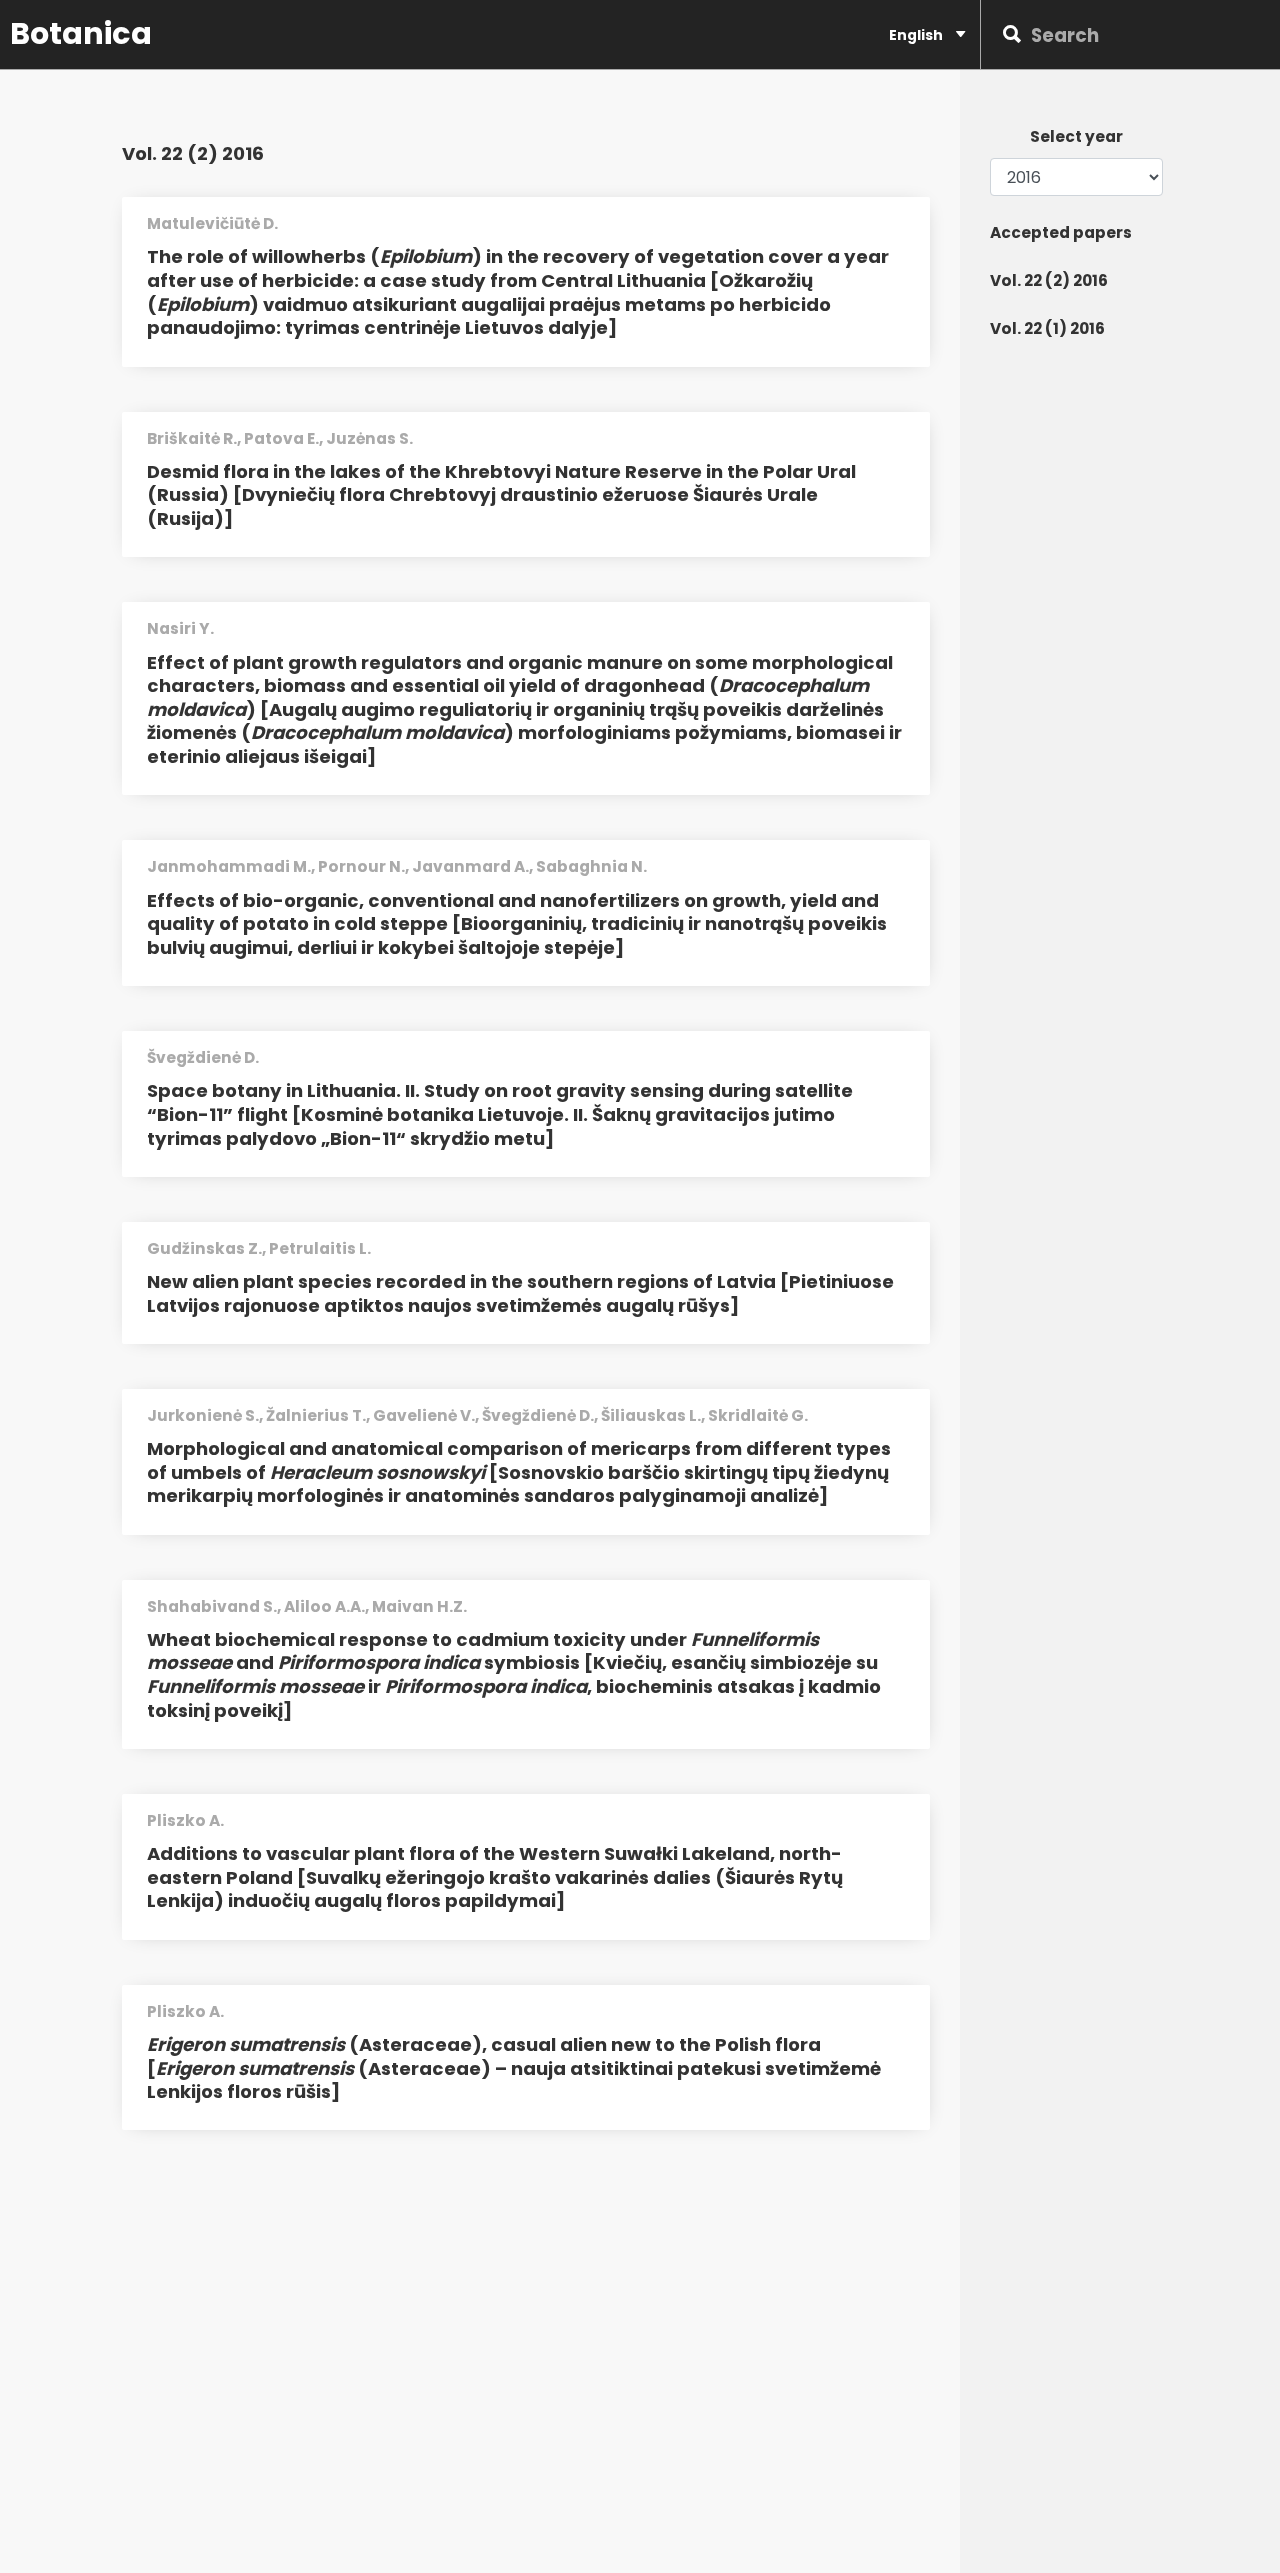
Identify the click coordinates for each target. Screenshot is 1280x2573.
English (917, 35)
